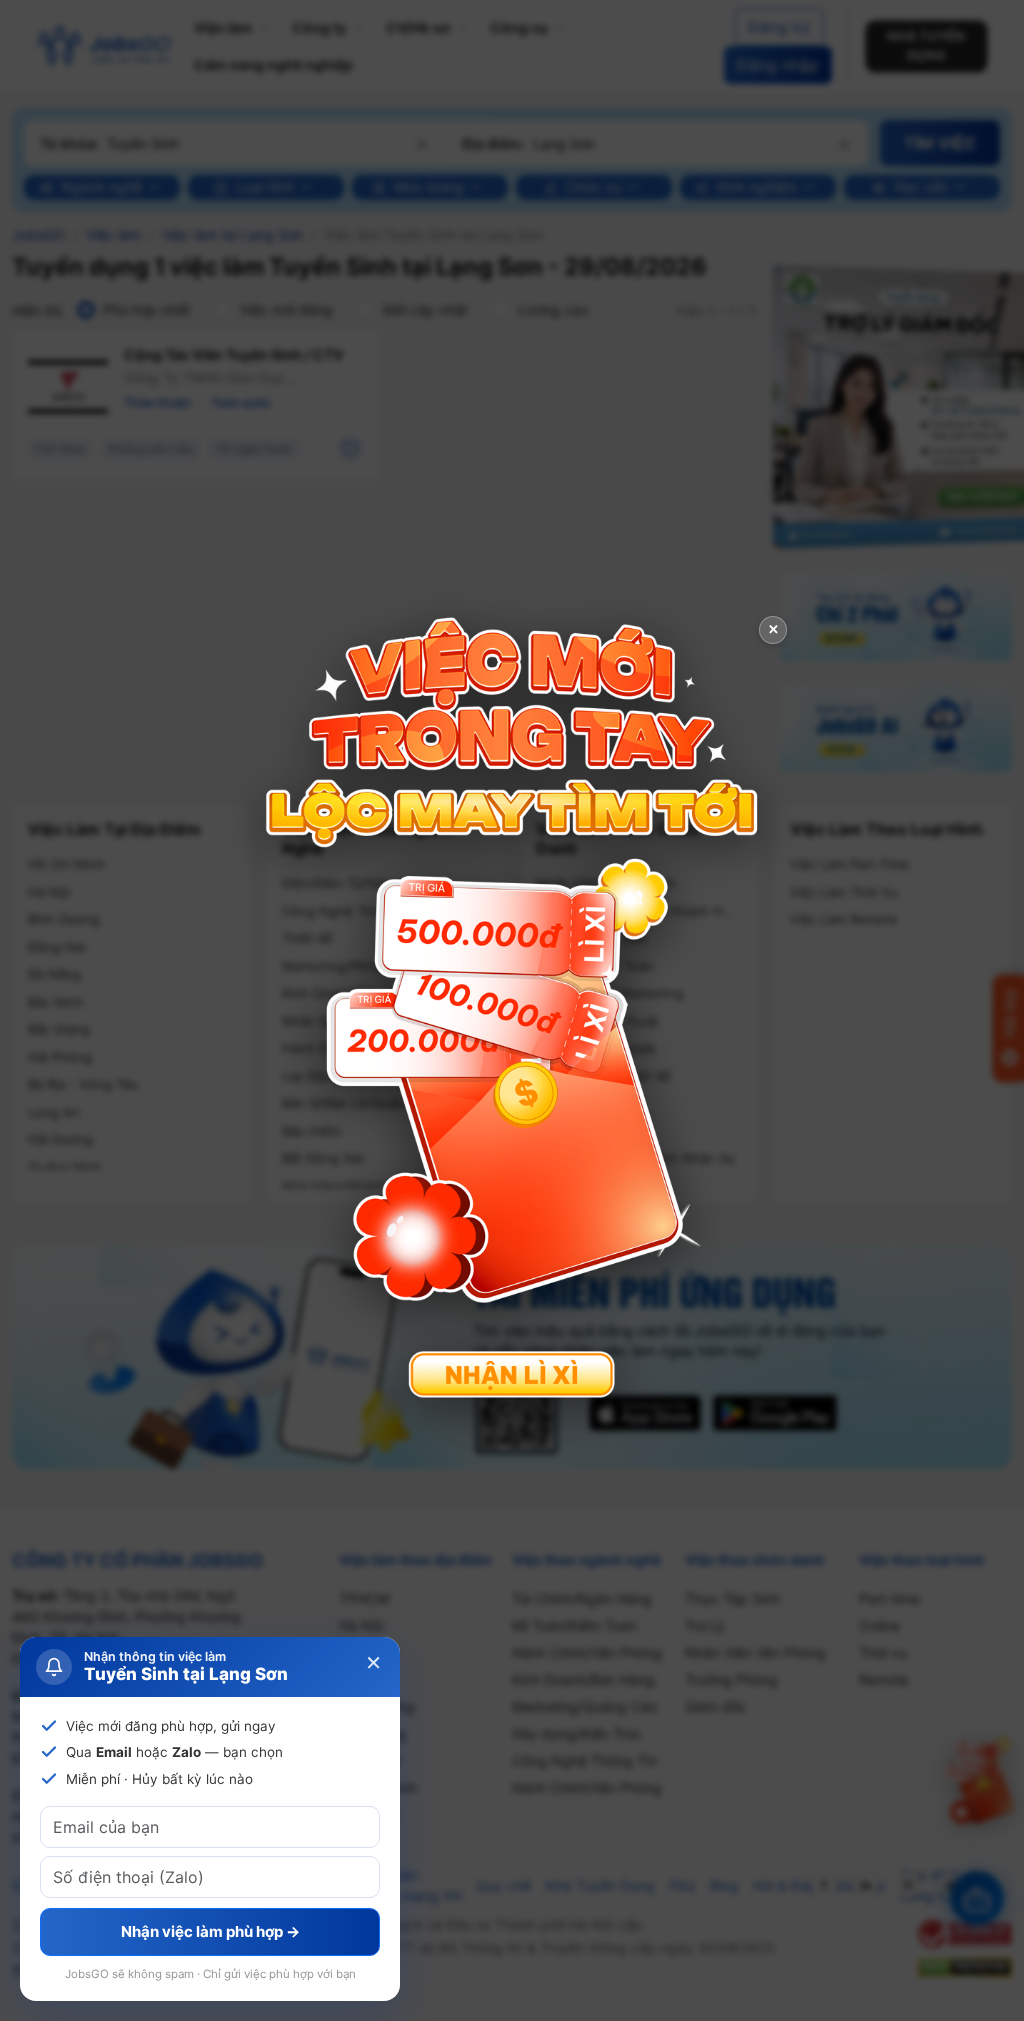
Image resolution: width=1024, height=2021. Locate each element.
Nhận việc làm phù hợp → (210, 1931)
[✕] (512, 1008)
